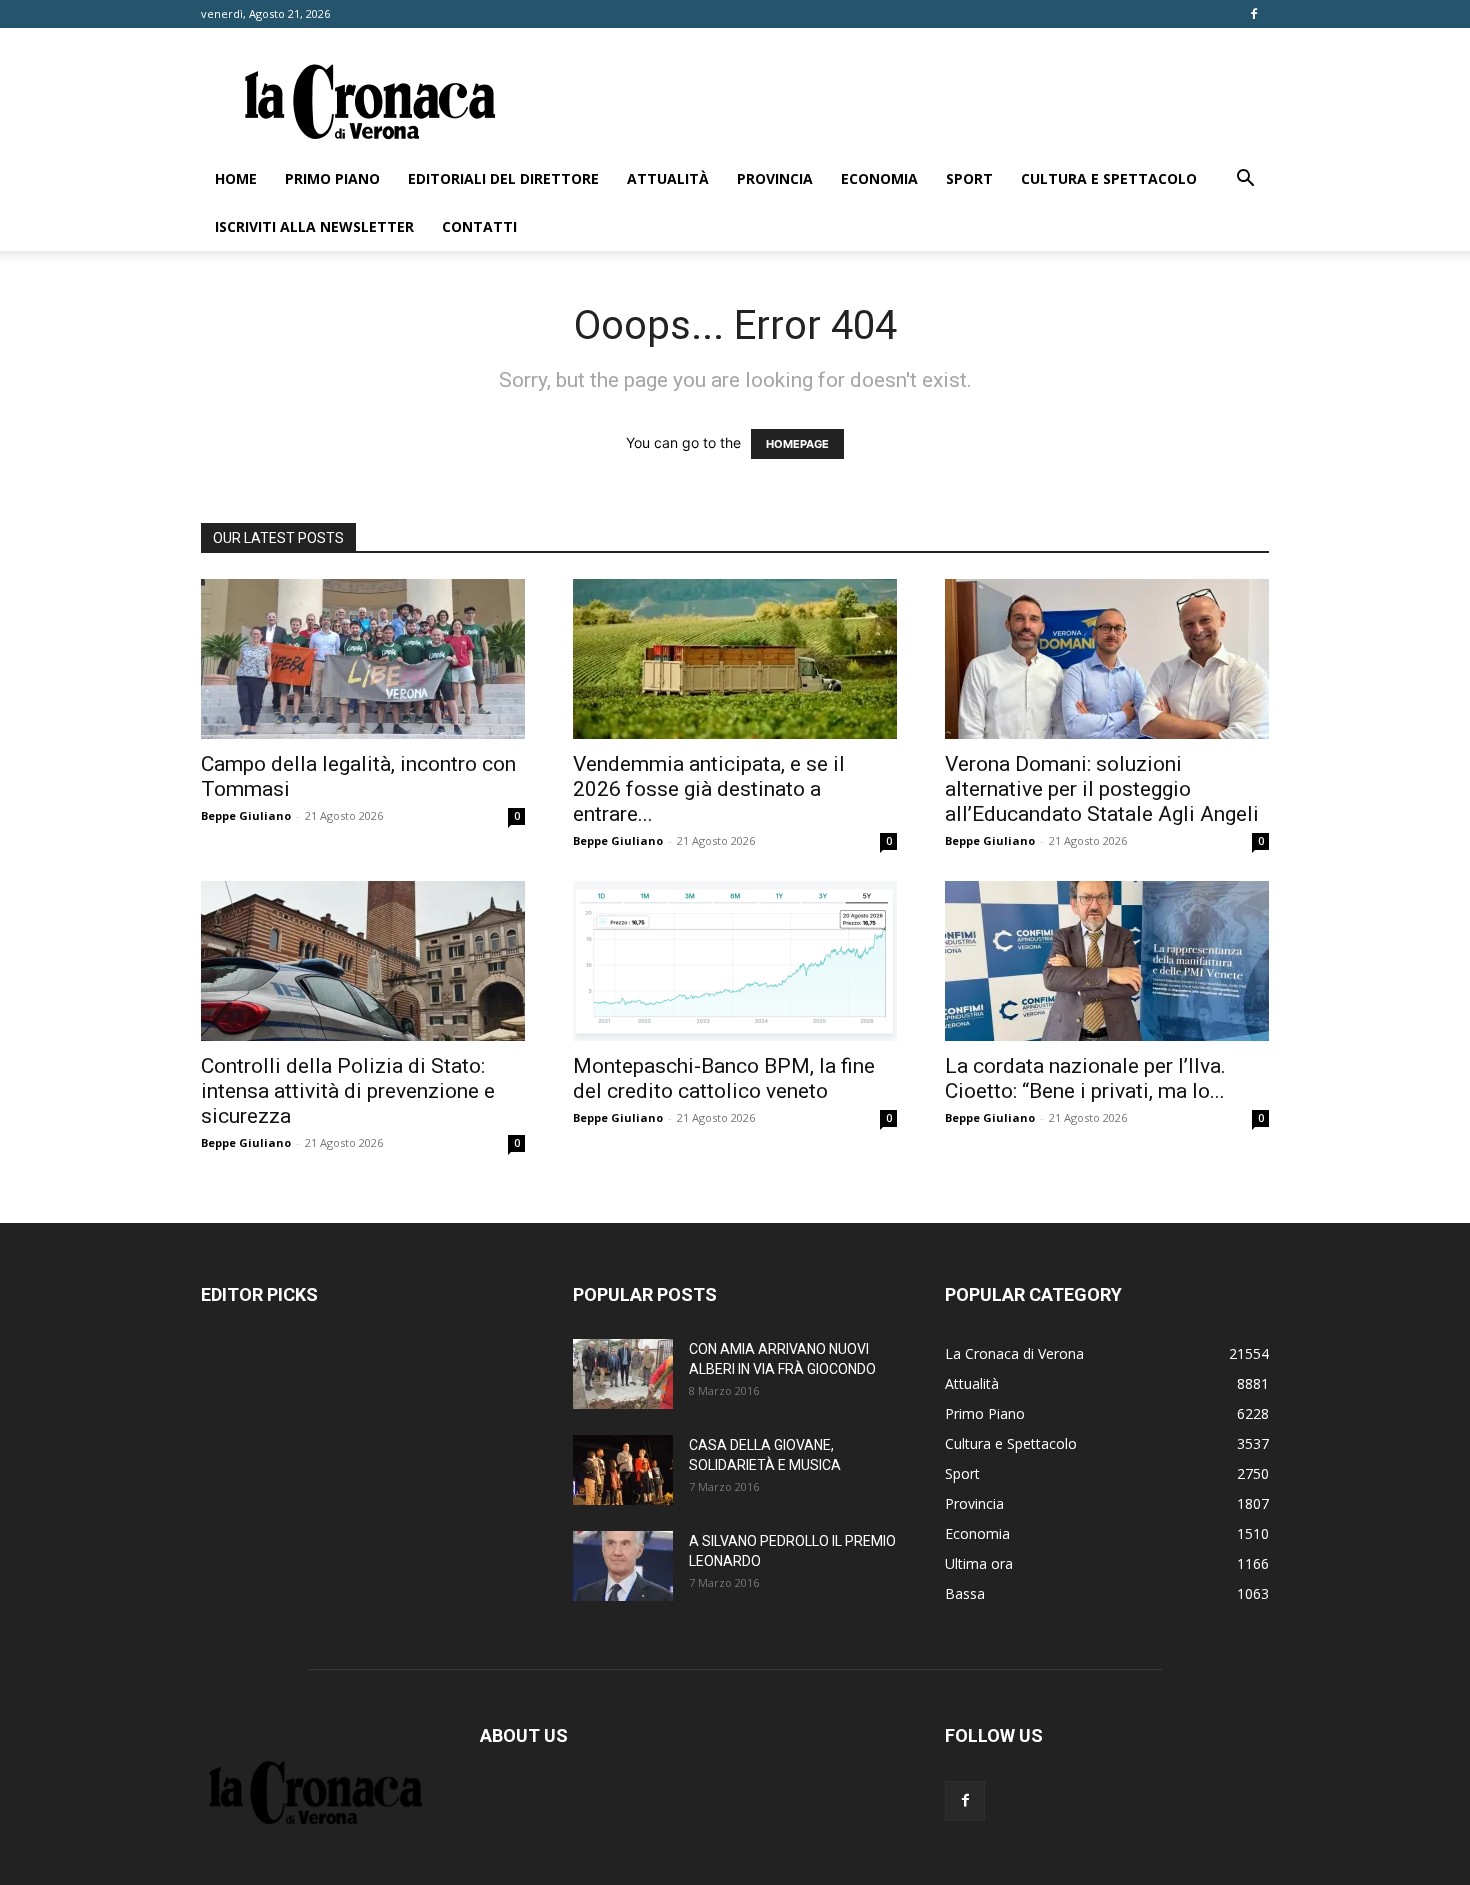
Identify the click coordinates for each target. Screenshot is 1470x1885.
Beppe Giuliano (246, 815)
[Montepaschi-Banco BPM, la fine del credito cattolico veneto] (735, 961)
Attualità (668, 178)
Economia (879, 178)
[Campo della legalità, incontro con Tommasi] (363, 659)
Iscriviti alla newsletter (314, 226)
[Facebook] (1254, 14)
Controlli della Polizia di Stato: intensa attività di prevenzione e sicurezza (348, 1091)
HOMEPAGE (797, 444)
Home (236, 178)
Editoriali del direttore (503, 178)
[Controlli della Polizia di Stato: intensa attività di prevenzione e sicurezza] (363, 961)
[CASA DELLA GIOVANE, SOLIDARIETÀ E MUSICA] (623, 1470)
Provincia (775, 178)
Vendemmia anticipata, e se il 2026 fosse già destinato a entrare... (709, 789)
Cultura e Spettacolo (1109, 178)
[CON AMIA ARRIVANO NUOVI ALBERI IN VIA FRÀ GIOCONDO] (623, 1374)
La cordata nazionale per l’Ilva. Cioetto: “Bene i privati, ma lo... (1085, 1078)
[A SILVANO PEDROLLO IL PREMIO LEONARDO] (623, 1566)
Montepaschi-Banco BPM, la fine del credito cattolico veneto (724, 1078)
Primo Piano (332, 178)
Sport (969, 178)
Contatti (479, 226)
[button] (1245, 180)
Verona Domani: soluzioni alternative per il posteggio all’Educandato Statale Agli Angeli (1102, 789)
